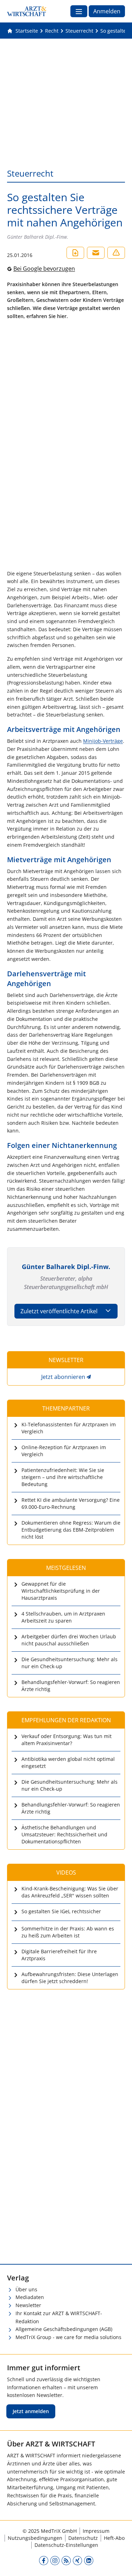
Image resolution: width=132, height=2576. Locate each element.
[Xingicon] (77, 2560)
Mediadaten (30, 2297)
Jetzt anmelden (31, 2411)
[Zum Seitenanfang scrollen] (119, 2563)
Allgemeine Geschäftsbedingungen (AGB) (64, 2329)
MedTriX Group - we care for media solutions (68, 2337)
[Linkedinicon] (89, 2560)
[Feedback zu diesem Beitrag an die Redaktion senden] (116, 253)
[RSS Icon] (66, 2560)
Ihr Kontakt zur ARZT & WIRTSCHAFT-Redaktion (59, 2317)
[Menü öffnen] (79, 11)
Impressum (96, 2531)
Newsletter (28, 2305)
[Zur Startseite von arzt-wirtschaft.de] (27, 11)
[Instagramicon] (55, 2560)
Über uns (26, 2289)
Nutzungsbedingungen (35, 2538)
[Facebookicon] (44, 2560)
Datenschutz (83, 2538)
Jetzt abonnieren (63, 1377)
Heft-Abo (114, 2538)
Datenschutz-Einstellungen (66, 2545)
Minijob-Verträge (103, 741)
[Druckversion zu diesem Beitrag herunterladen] (75, 253)
